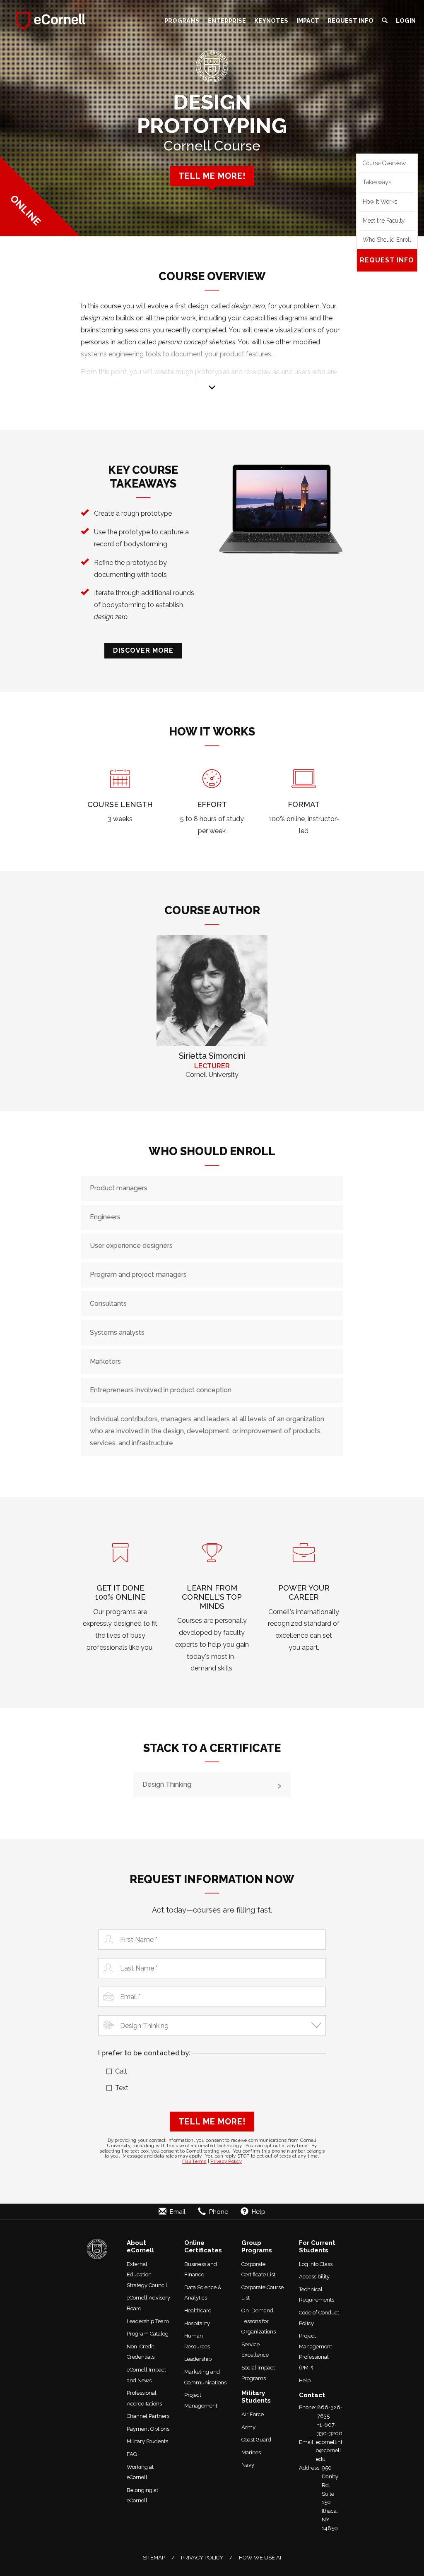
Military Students (147, 2441)
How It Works (380, 202)
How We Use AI (260, 2558)
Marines (251, 2452)
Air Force (253, 2414)
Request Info (351, 20)
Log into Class (316, 2264)
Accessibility (314, 2277)
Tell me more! (212, 176)
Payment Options (148, 2429)
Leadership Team (148, 2321)
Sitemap (154, 2558)
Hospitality (197, 2323)
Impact (308, 20)
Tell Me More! (212, 2122)
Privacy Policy (226, 2161)
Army (248, 2427)
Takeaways (377, 182)
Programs (182, 20)
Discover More (143, 650)
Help (305, 2380)
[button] (385, 21)
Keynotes (271, 20)
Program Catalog (148, 2334)
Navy (248, 2465)
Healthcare (198, 2310)
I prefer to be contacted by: (144, 2053)
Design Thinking (167, 1784)
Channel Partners (148, 2416)
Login (406, 20)
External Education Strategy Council (147, 2275)
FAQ (132, 2454)
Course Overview (384, 163)
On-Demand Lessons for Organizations (259, 2321)
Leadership (198, 2359)
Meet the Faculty (384, 221)
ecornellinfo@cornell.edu (329, 2451)
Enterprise (227, 20)
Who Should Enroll (387, 240)
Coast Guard (256, 2440)
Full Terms (194, 2161)
